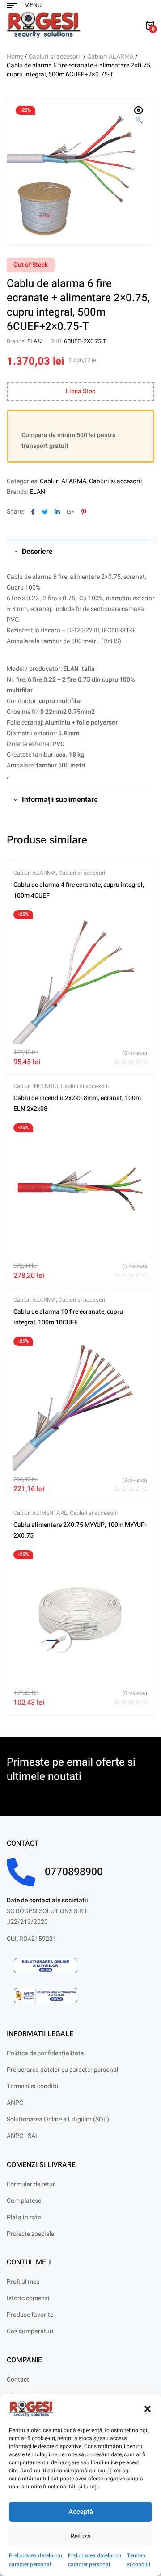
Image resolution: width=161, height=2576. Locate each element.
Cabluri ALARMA (110, 57)
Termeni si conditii (139, 2560)
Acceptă (81, 2512)
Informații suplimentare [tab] (60, 800)
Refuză (80, 2536)
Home (15, 57)
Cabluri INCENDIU (36, 1086)
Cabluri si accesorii (55, 57)
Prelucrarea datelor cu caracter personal (36, 2560)
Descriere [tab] (37, 552)
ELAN (34, 341)
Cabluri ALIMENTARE (40, 1513)
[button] (148, 2409)
